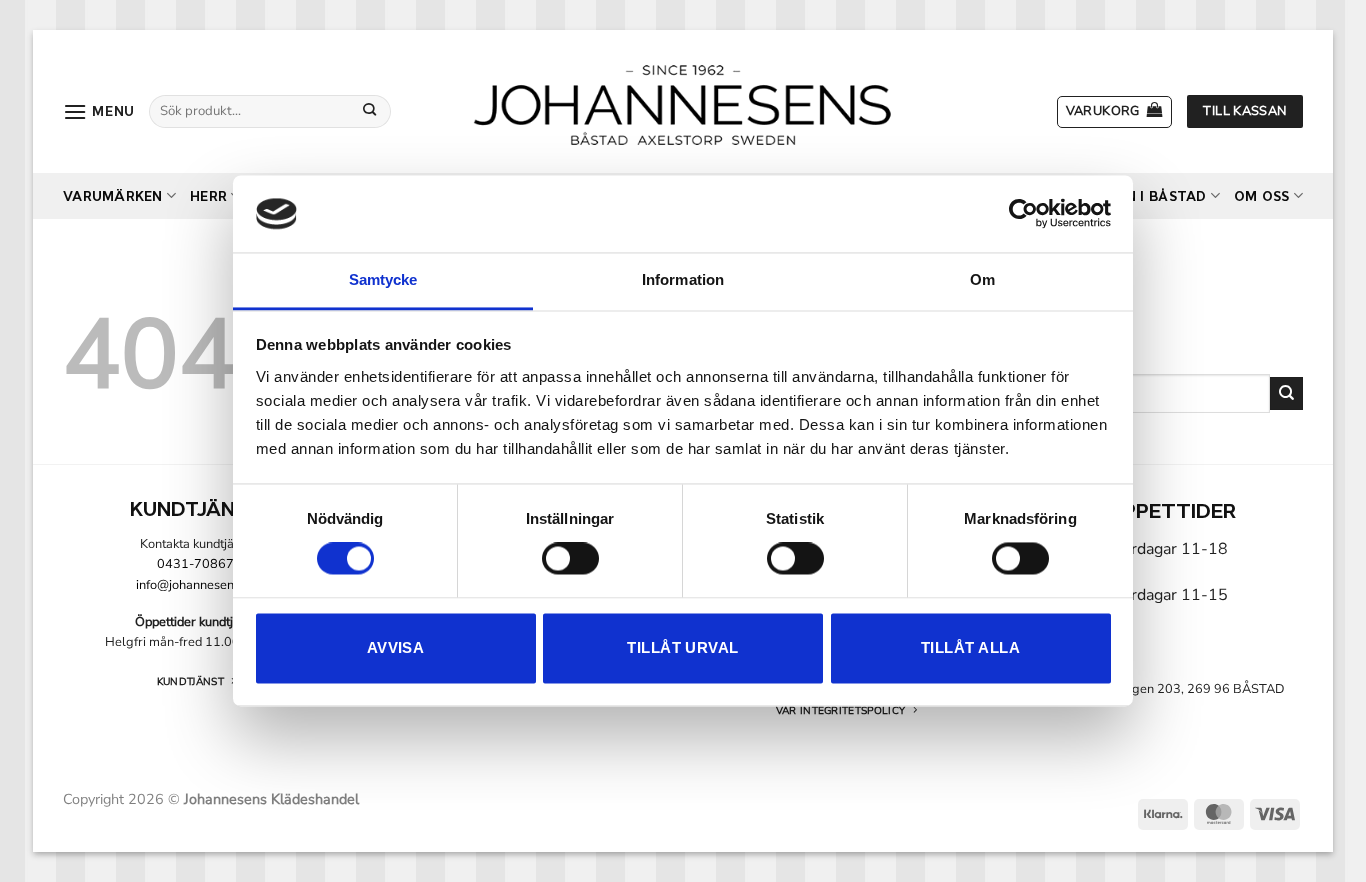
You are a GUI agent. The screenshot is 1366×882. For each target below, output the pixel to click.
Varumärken (113, 196)
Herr (208, 196)
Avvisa (396, 647)
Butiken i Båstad (1140, 196)
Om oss (1262, 196)
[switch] (570, 559)
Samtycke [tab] (383, 279)
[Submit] (370, 111)
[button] (99, 111)
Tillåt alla (970, 647)
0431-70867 (195, 564)
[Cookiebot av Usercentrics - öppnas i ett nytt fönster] (1023, 214)
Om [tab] (982, 279)
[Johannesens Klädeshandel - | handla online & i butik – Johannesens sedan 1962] (683, 101)
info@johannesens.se (196, 585)
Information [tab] (683, 279)
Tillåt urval (682, 647)
